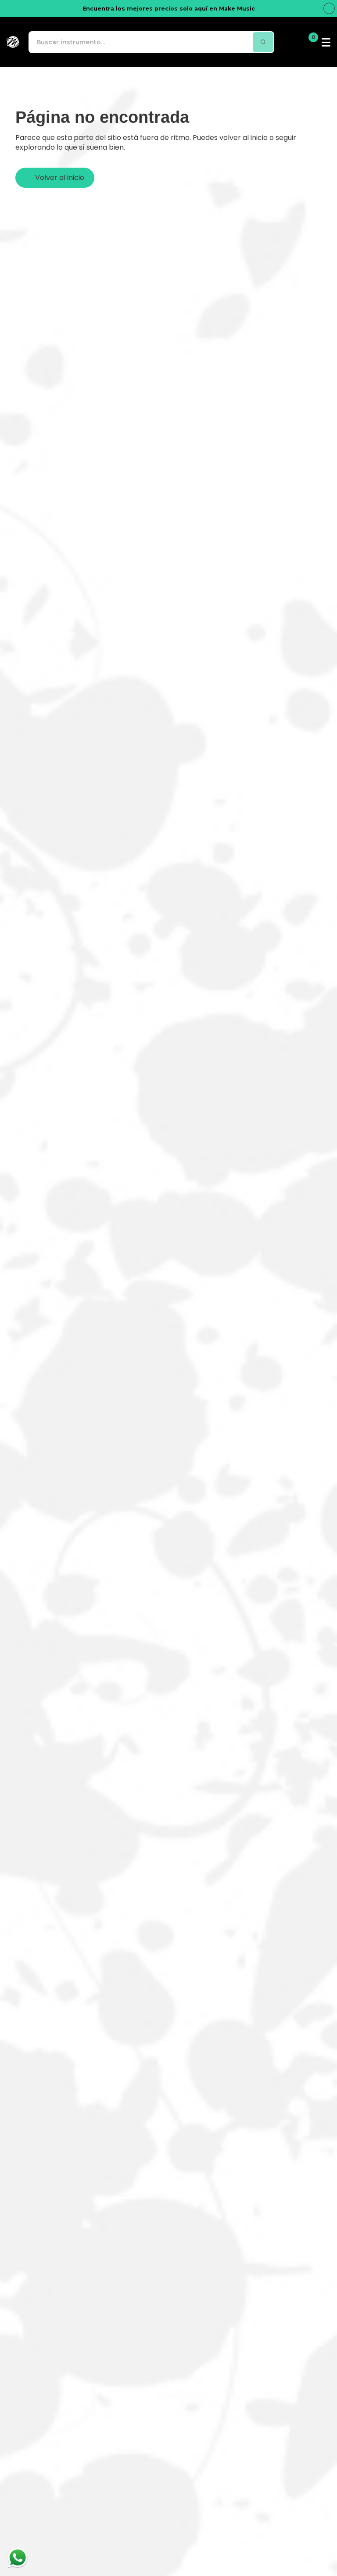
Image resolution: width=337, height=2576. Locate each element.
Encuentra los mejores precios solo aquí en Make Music (169, 9)
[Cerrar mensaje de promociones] (329, 8)
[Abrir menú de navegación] (326, 42)
